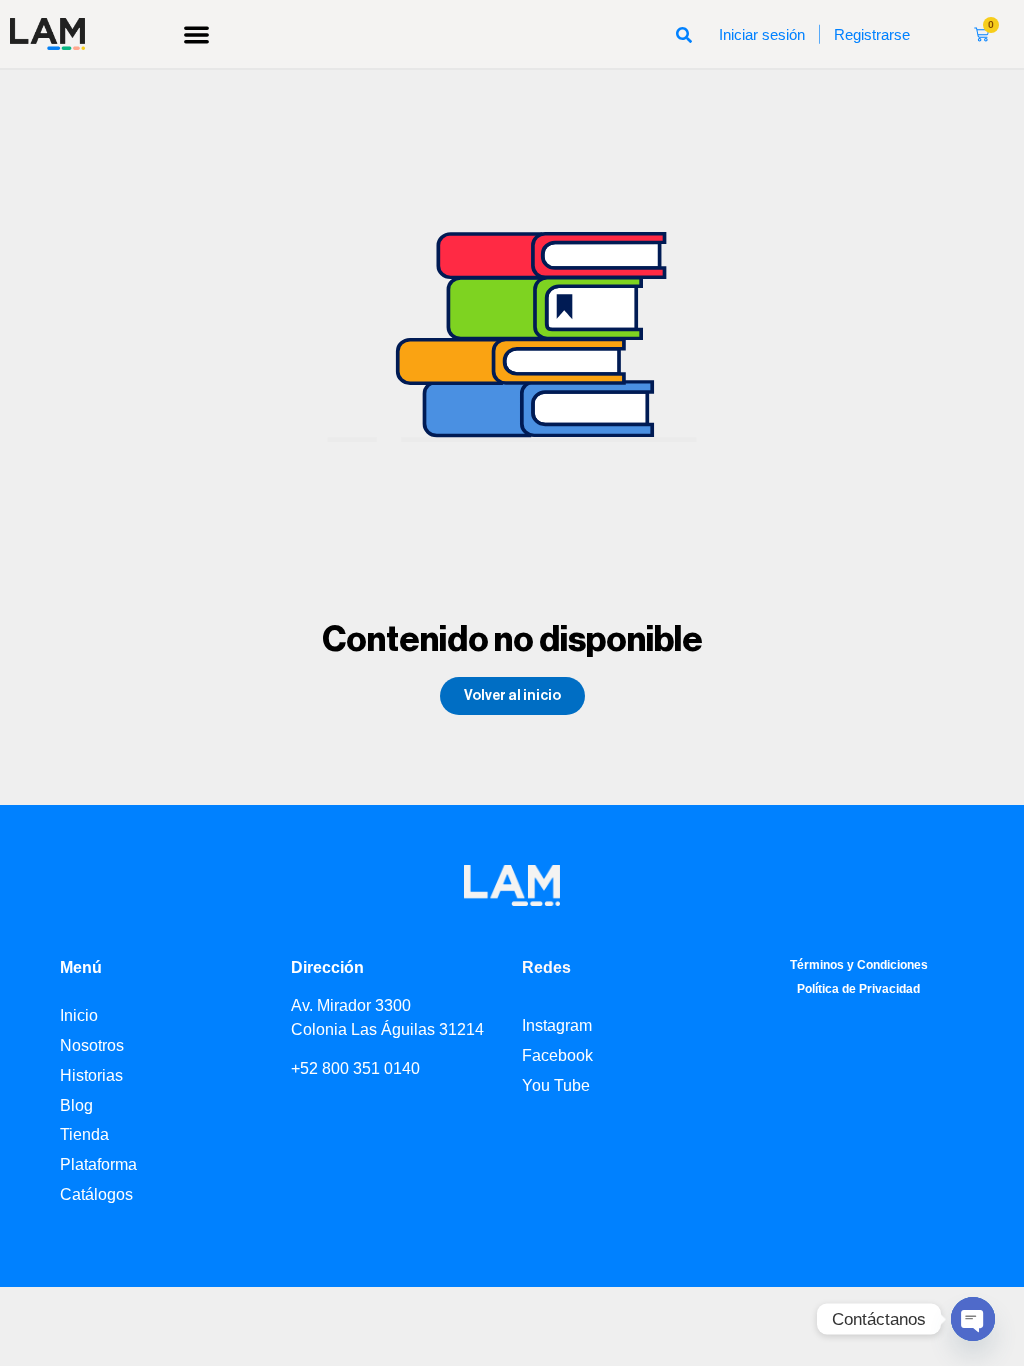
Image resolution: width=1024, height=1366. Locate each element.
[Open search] (684, 34)
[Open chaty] (973, 1319)
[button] (196, 34)
